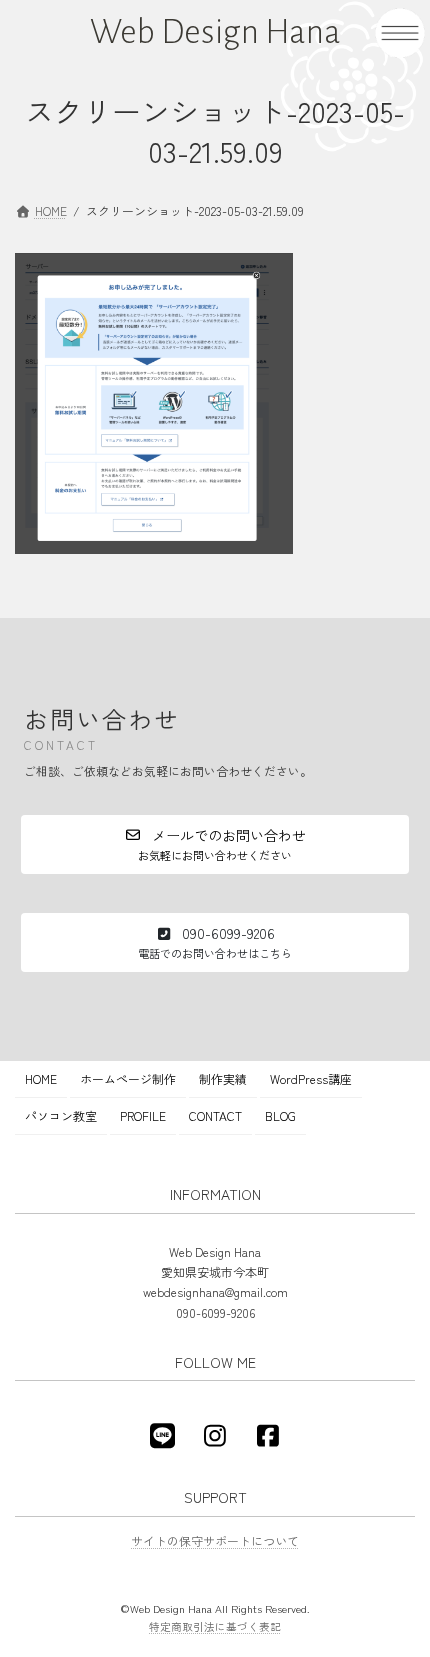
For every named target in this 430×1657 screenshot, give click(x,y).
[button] (215, 844)
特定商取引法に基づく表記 (215, 1626)
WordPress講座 (311, 1078)
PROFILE (143, 1115)
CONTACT (215, 1115)
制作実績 (223, 1078)
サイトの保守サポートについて (215, 1540)
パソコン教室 (61, 1115)
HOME (41, 1078)
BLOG (280, 1115)
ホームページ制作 (128, 1078)
